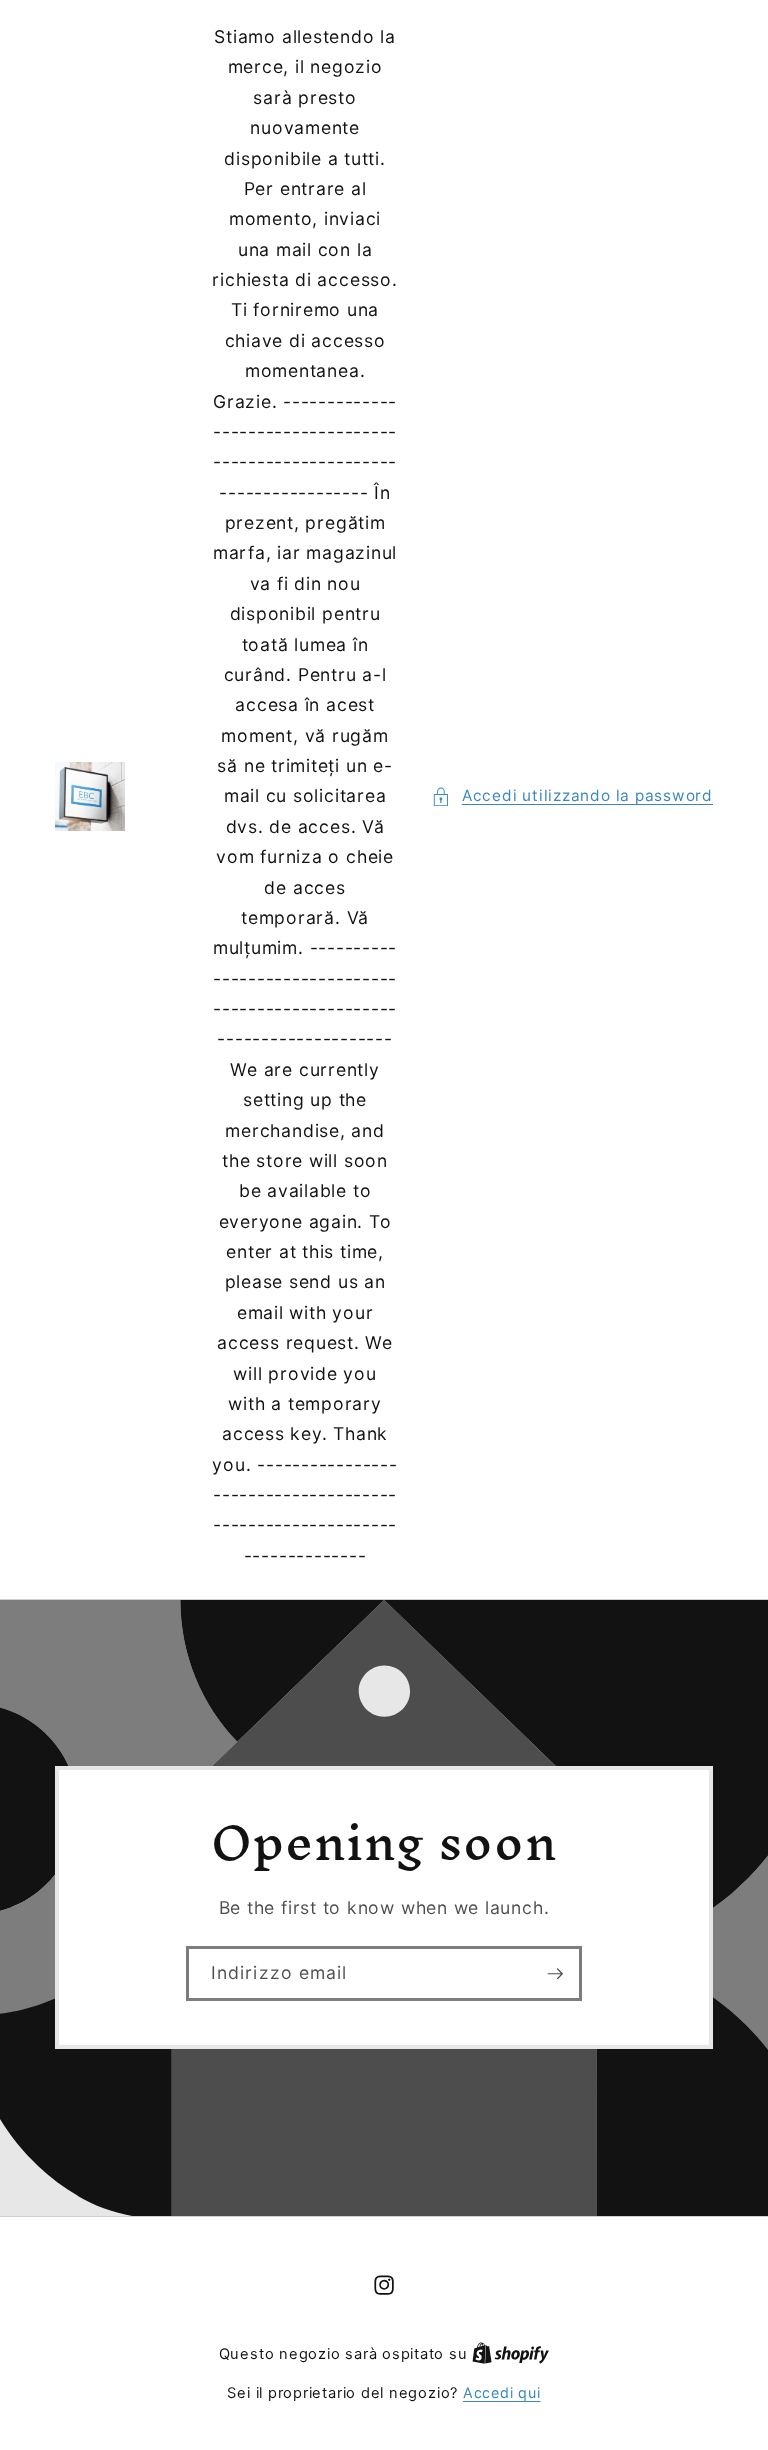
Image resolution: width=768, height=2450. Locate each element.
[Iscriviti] (555, 1974)
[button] (572, 796)
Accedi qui (502, 2392)
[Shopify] (510, 2353)
